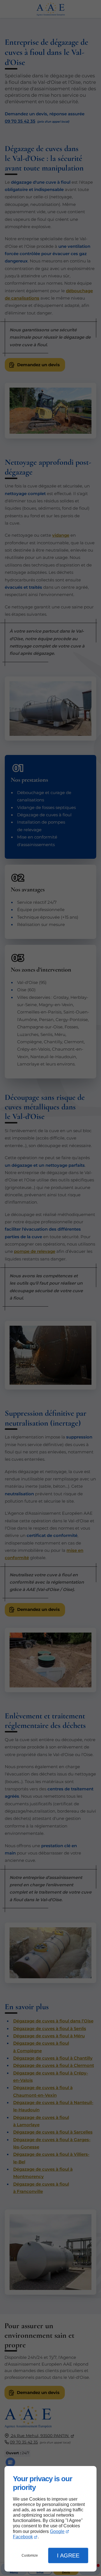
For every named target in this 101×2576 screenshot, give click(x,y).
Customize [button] (30, 2555)
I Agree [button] (68, 2555)
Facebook (23, 2537)
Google (57, 2531)
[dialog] (50, 2519)
